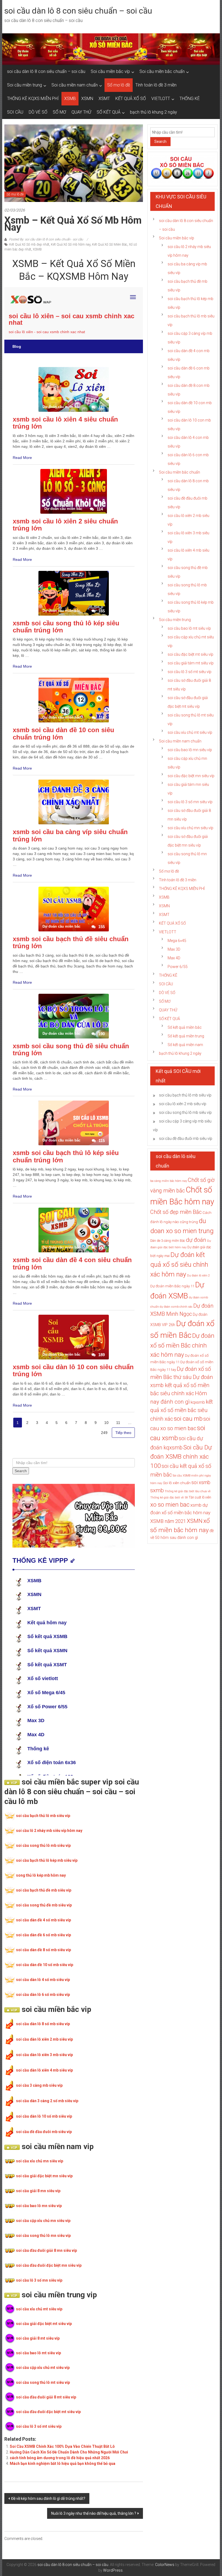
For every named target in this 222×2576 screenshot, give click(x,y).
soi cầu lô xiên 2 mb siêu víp (183, 1104)
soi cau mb (188, 1419)
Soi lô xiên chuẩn (177, 1483)
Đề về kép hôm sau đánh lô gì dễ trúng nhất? (48, 2498)
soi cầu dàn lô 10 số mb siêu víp (44, 2116)
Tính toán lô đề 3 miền (156, 85)
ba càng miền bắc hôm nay (169, 1181)
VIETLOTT (161, 99)
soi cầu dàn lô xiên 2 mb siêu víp (44, 2039)
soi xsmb (201, 1482)
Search (160, 141)
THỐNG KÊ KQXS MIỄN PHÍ (33, 99)
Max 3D (174, 949)
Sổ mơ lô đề (119, 85)
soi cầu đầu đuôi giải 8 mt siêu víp (46, 2397)
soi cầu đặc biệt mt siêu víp (190, 654)
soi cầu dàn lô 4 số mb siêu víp (43, 1980)
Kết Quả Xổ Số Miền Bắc (110, 245)
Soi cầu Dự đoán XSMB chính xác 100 (181, 1457)
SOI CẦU (15, 112)
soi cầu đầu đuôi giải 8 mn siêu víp (46, 2250)
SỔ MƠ (59, 112)
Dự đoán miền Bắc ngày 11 (172, 1286)
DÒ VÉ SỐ (38, 112)
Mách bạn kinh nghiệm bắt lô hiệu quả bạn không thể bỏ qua (63, 2464)
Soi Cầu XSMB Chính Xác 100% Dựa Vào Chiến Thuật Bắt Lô (62, 2446)
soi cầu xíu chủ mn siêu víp (190, 828)
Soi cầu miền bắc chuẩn (162, 71)
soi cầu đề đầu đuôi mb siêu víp (44, 2132)
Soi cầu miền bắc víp (110, 71)
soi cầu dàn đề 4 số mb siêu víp (43, 1920)
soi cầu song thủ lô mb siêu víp (43, 1845)
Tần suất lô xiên (200, 1497)
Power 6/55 (178, 967)
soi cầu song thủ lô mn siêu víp (43, 2236)
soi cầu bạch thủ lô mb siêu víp (43, 1816)
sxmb (157, 1490)
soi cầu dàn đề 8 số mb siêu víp (43, 1950)
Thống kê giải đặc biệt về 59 (169, 1498)
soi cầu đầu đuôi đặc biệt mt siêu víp (48, 2412)
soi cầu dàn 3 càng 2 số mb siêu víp (47, 2101)
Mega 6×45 (177, 941)
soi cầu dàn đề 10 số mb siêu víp (45, 1965)
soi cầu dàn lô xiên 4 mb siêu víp (44, 2070)
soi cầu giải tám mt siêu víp (191, 663)
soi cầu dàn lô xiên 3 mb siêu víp (44, 2055)
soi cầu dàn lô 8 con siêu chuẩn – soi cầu (78, 11)
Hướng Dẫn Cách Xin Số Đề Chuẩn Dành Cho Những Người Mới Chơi (69, 2452)
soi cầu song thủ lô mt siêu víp (43, 2382)
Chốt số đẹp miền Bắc (176, 1212)
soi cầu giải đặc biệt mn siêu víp (44, 2176)
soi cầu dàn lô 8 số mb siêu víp (43, 2024)
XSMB (70, 99)
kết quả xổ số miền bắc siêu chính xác (182, 1410)
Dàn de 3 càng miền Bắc (168, 1241)
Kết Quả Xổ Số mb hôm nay (71, 245)
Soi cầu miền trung (25, 85)
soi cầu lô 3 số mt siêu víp (39, 2426)
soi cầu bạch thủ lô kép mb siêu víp (47, 1860)
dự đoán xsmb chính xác (176, 1307)
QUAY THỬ (81, 112)
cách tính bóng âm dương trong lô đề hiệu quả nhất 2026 (60, 2458)
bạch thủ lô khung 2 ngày (154, 112)
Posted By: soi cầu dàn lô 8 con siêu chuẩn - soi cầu (46, 239)
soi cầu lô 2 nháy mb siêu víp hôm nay (49, 1831)
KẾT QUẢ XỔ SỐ (131, 99)
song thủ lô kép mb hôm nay (41, 1875)
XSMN (87, 99)
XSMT (104, 99)
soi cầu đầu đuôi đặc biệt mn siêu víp (49, 2265)
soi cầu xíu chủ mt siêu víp (190, 732)
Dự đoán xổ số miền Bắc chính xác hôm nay (182, 1345)
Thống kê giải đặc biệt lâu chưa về (188, 1491)
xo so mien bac (170, 1504)
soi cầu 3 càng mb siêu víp (39, 2085)
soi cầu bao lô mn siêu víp (39, 2206)
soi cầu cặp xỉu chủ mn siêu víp (43, 2221)
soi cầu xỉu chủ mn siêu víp (40, 2161)
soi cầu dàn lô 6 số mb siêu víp (43, 1995)
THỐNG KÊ (190, 99)
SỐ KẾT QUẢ (109, 112)
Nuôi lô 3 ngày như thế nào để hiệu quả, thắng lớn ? (94, 2513)
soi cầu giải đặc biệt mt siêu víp (44, 2324)
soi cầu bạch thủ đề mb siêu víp (44, 1890)
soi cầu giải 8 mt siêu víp (38, 2338)
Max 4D (174, 958)
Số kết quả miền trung (186, 1036)
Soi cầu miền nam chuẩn (75, 85)
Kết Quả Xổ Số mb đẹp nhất (29, 245)
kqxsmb (198, 1402)
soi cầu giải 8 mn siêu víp (38, 2191)
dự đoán (196, 1240)
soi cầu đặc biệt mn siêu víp (191, 776)
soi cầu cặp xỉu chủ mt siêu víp (43, 2368)
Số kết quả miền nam (185, 1045)
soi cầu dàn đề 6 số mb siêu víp (43, 1935)
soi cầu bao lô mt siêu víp (38, 2353)
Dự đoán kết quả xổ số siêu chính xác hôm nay (179, 1265)
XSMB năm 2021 (168, 1521)
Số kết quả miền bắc (185, 1027)
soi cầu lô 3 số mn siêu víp (39, 2280)
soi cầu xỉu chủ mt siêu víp (39, 2309)
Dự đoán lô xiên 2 (198, 1276)
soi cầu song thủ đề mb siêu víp (44, 1905)
